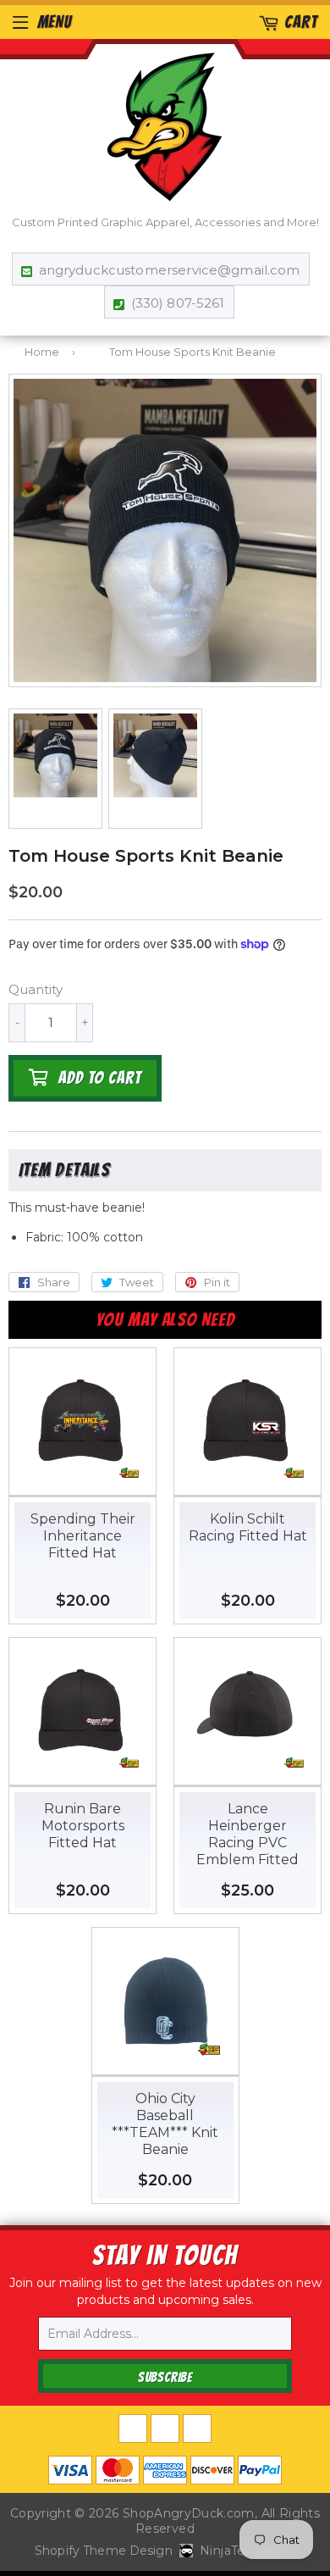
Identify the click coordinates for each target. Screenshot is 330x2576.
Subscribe (165, 2377)
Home (42, 352)
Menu (55, 22)
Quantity (36, 989)
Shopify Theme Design (104, 2551)
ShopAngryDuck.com (189, 2513)
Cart (301, 22)
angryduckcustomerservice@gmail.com (169, 270)
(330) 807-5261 (178, 303)
